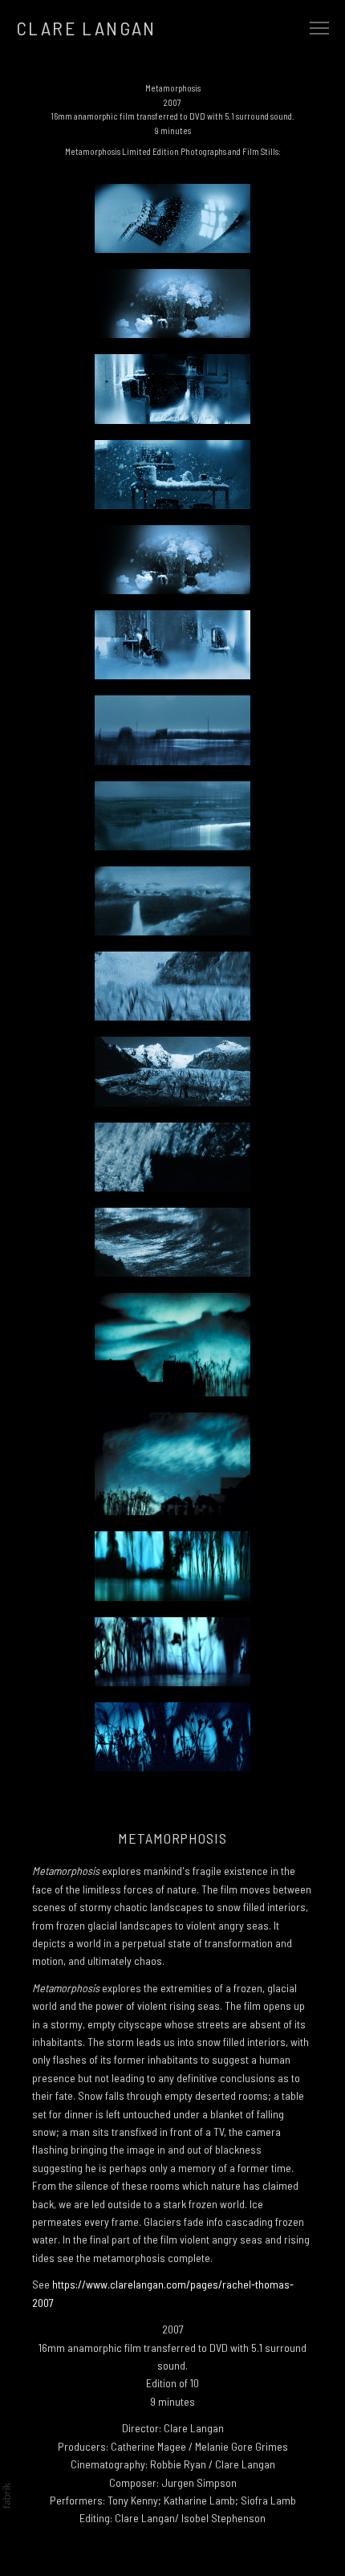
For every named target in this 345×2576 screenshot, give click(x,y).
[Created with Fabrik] (6, 2496)
